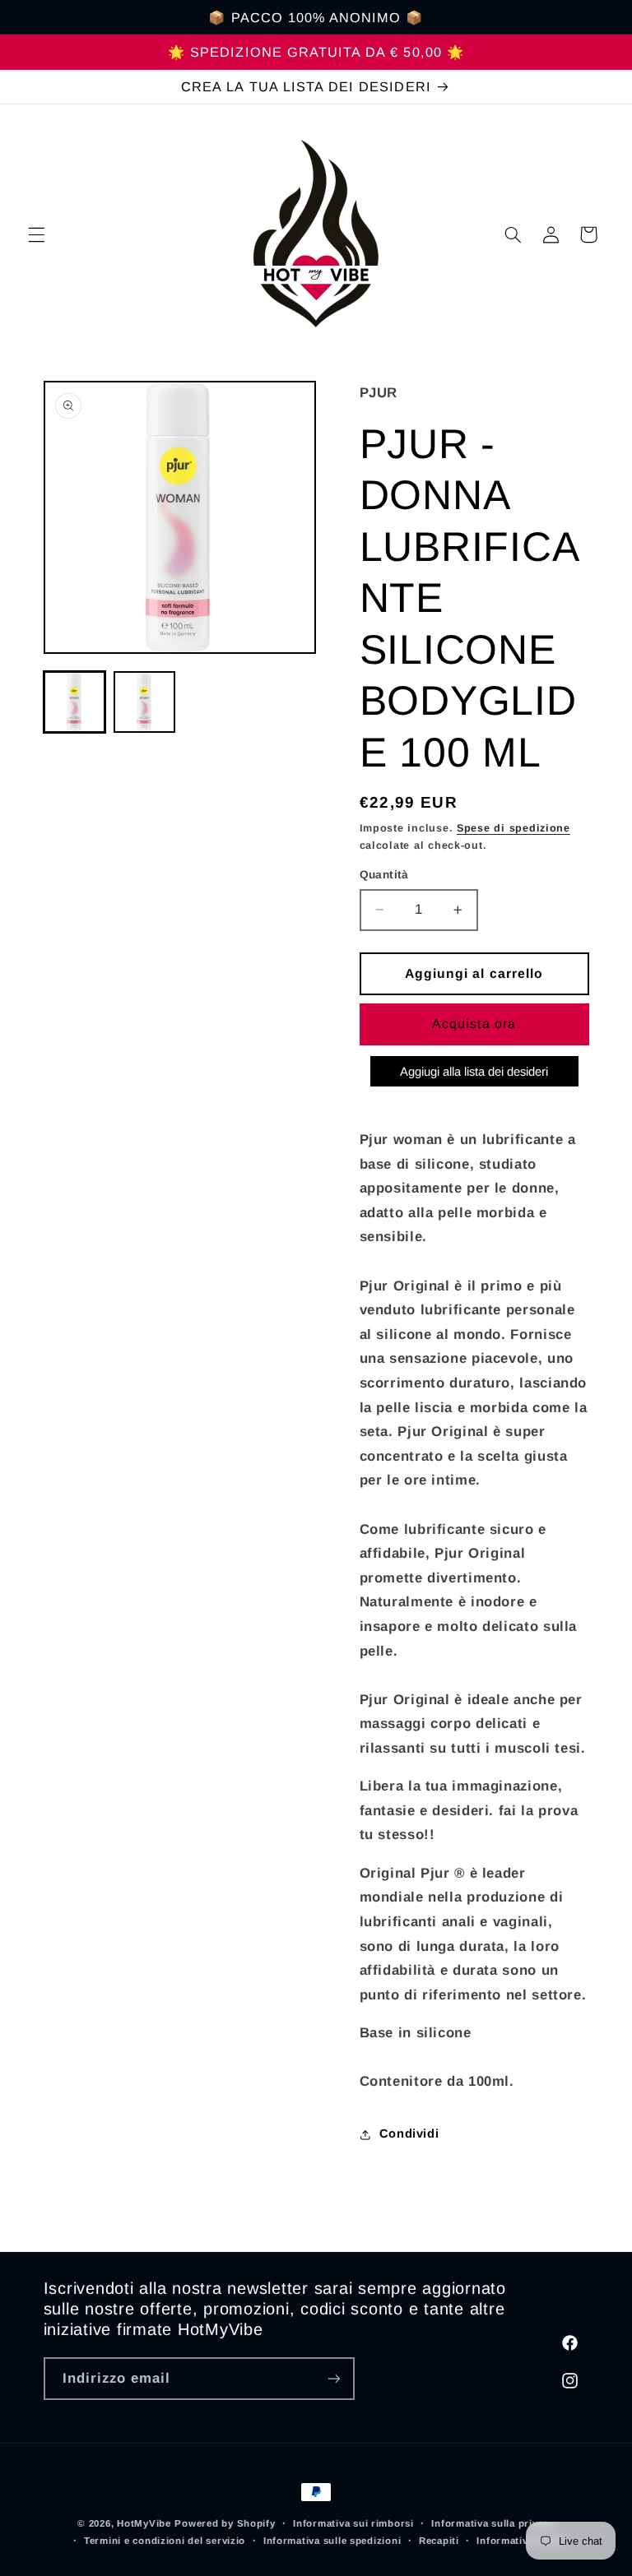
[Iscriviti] (333, 2378)
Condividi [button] (409, 2134)
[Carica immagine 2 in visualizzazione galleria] (144, 702)
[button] (36, 234)
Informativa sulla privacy (493, 2523)
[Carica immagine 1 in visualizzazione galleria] (74, 702)
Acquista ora (474, 1024)
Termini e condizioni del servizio (165, 2541)
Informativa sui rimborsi (353, 2523)
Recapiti (439, 2541)
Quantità (384, 875)
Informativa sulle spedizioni (332, 2541)
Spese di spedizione (513, 828)
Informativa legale (521, 2541)
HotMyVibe (144, 2523)
